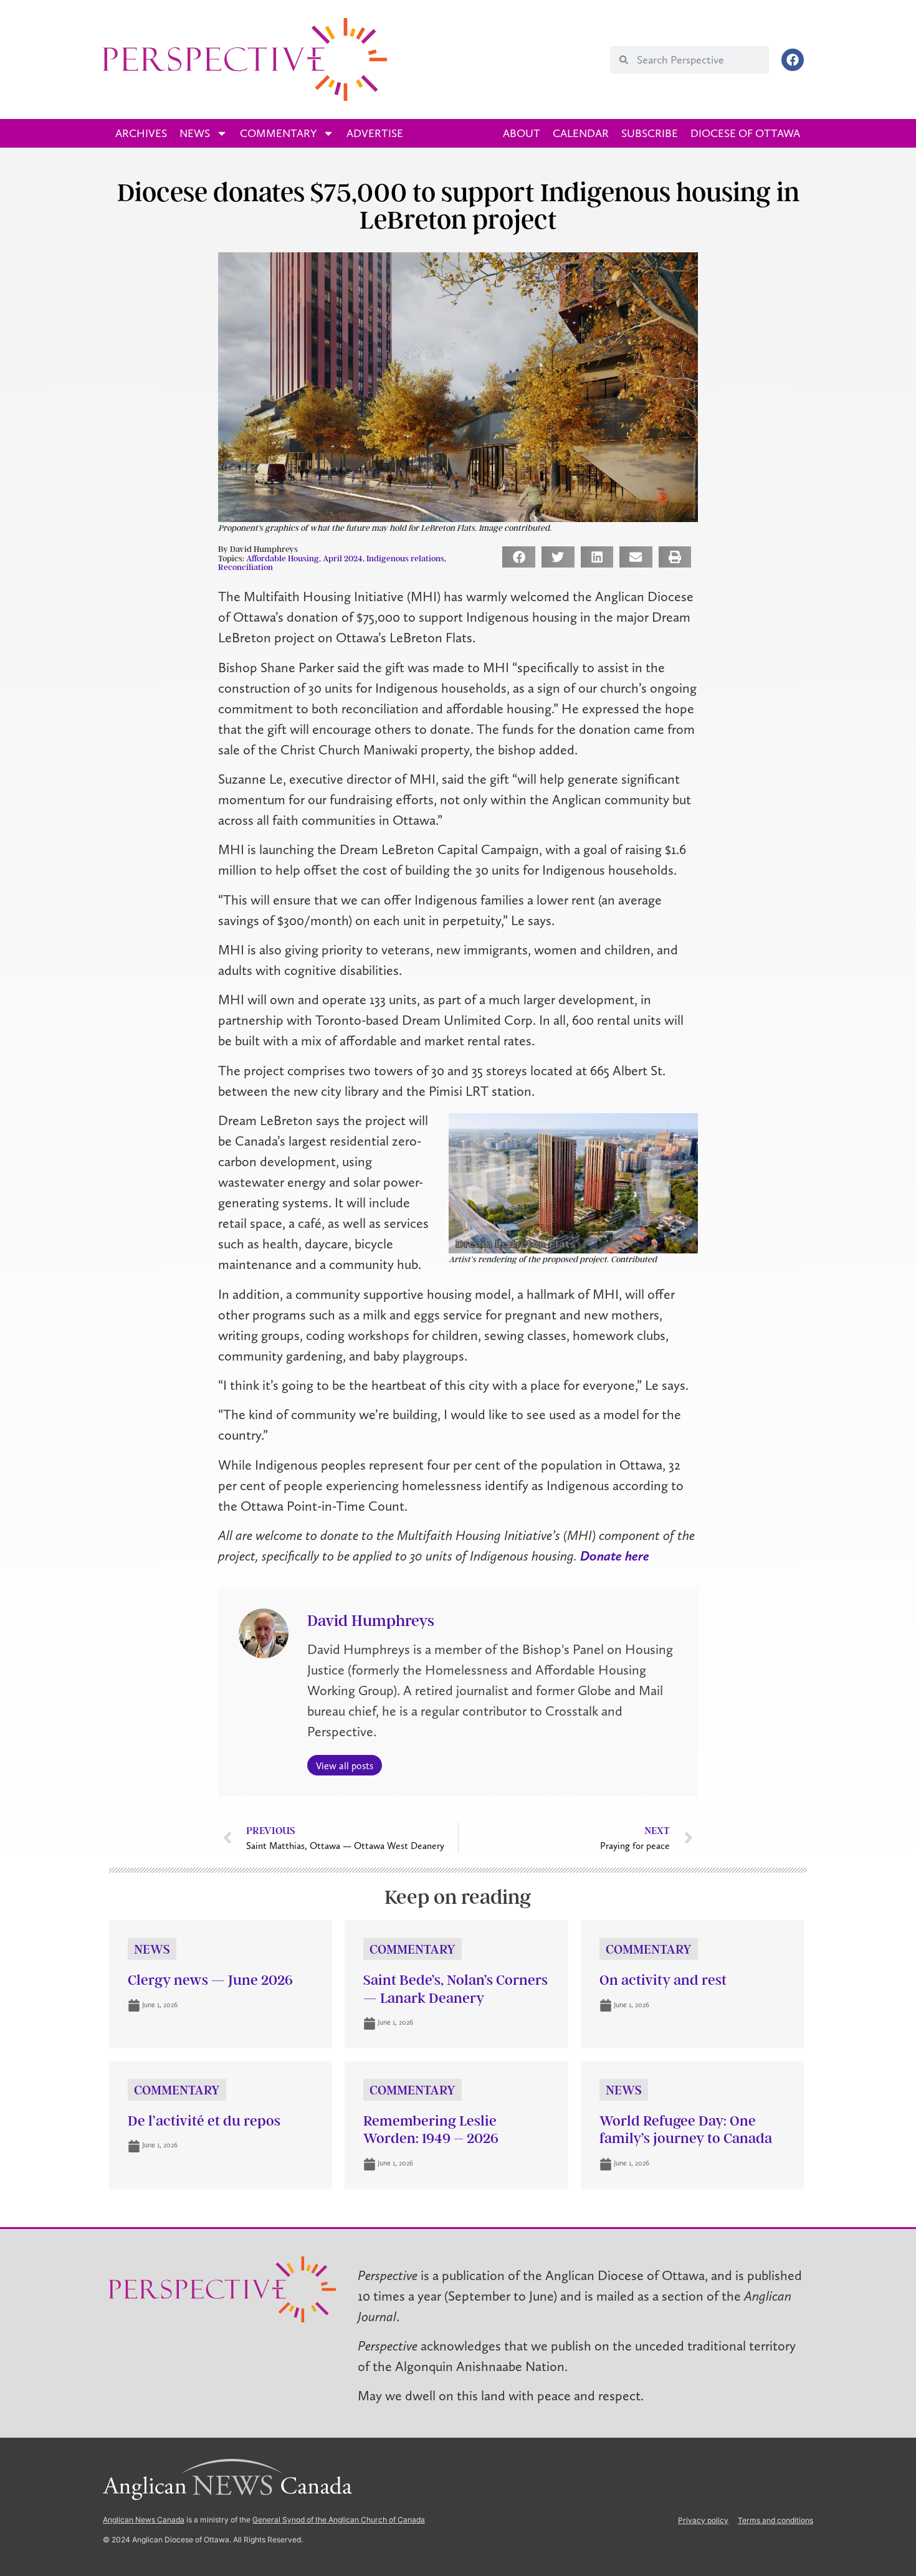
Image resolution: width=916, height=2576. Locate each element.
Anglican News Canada (144, 2520)
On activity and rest (663, 1980)
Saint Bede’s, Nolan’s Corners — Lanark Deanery (456, 1989)
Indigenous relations (405, 558)
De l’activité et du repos (204, 2121)
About (522, 133)
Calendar (581, 133)
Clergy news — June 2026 (210, 1980)
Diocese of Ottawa (745, 133)
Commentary (278, 133)
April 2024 (343, 558)
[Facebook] (793, 60)
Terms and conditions (775, 2520)
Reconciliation (246, 567)
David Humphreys (371, 1621)
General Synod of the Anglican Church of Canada (339, 2520)
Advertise (375, 133)
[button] (519, 557)
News (195, 133)
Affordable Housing (283, 558)
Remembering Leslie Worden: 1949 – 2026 (431, 2130)
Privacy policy (703, 2520)
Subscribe (650, 133)
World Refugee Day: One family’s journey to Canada (686, 2130)
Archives (141, 133)
